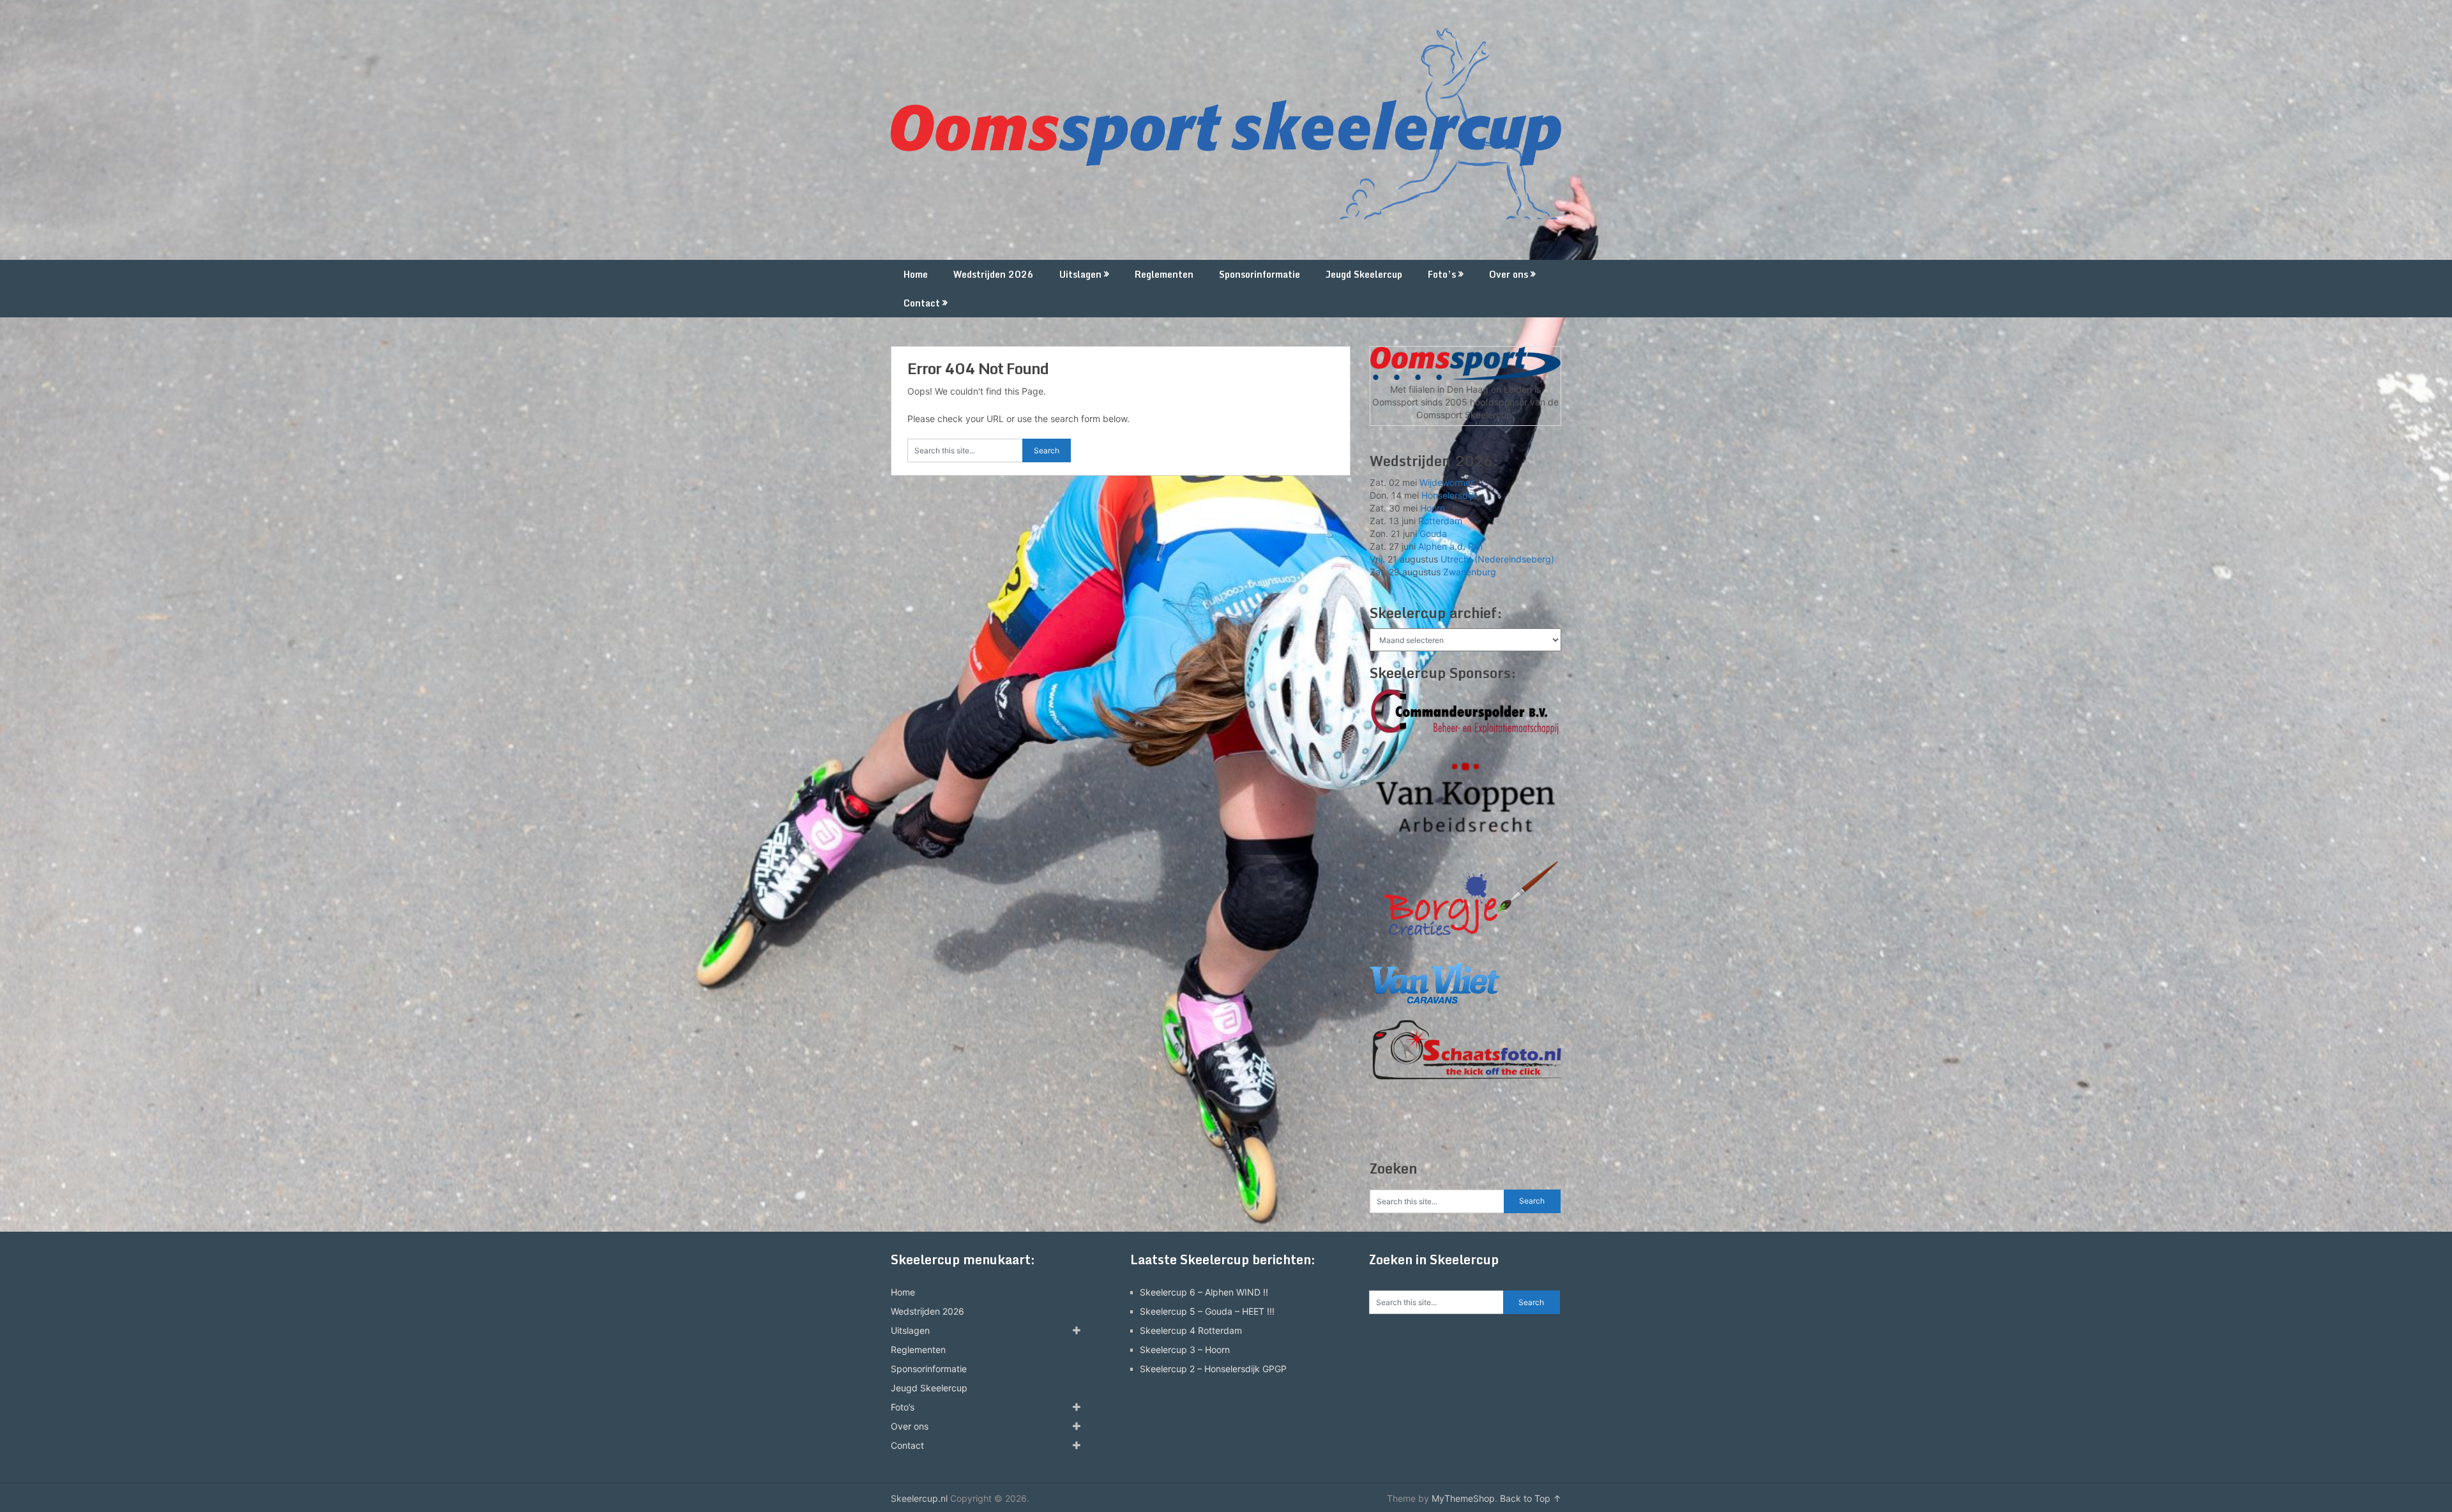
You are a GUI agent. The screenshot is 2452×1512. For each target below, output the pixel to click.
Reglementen (1164, 274)
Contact (922, 303)
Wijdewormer (1447, 482)
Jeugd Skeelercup (1364, 274)
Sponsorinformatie (1260, 274)
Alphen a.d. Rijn (1450, 546)
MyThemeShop (1463, 1498)
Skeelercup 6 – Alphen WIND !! (1204, 1292)
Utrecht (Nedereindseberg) (1497, 559)
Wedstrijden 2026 (994, 274)
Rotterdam (1440, 521)
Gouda (1433, 533)
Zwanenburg (1470, 572)
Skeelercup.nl (919, 1498)
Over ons (1509, 274)
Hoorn (1433, 508)
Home (916, 274)
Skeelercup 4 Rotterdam (1191, 1330)
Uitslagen (1080, 274)
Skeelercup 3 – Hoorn (1185, 1349)
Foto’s (1442, 274)
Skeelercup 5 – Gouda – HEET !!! (1207, 1311)
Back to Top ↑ (1531, 1498)
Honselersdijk (1449, 495)
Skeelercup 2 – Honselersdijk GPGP (1213, 1369)
